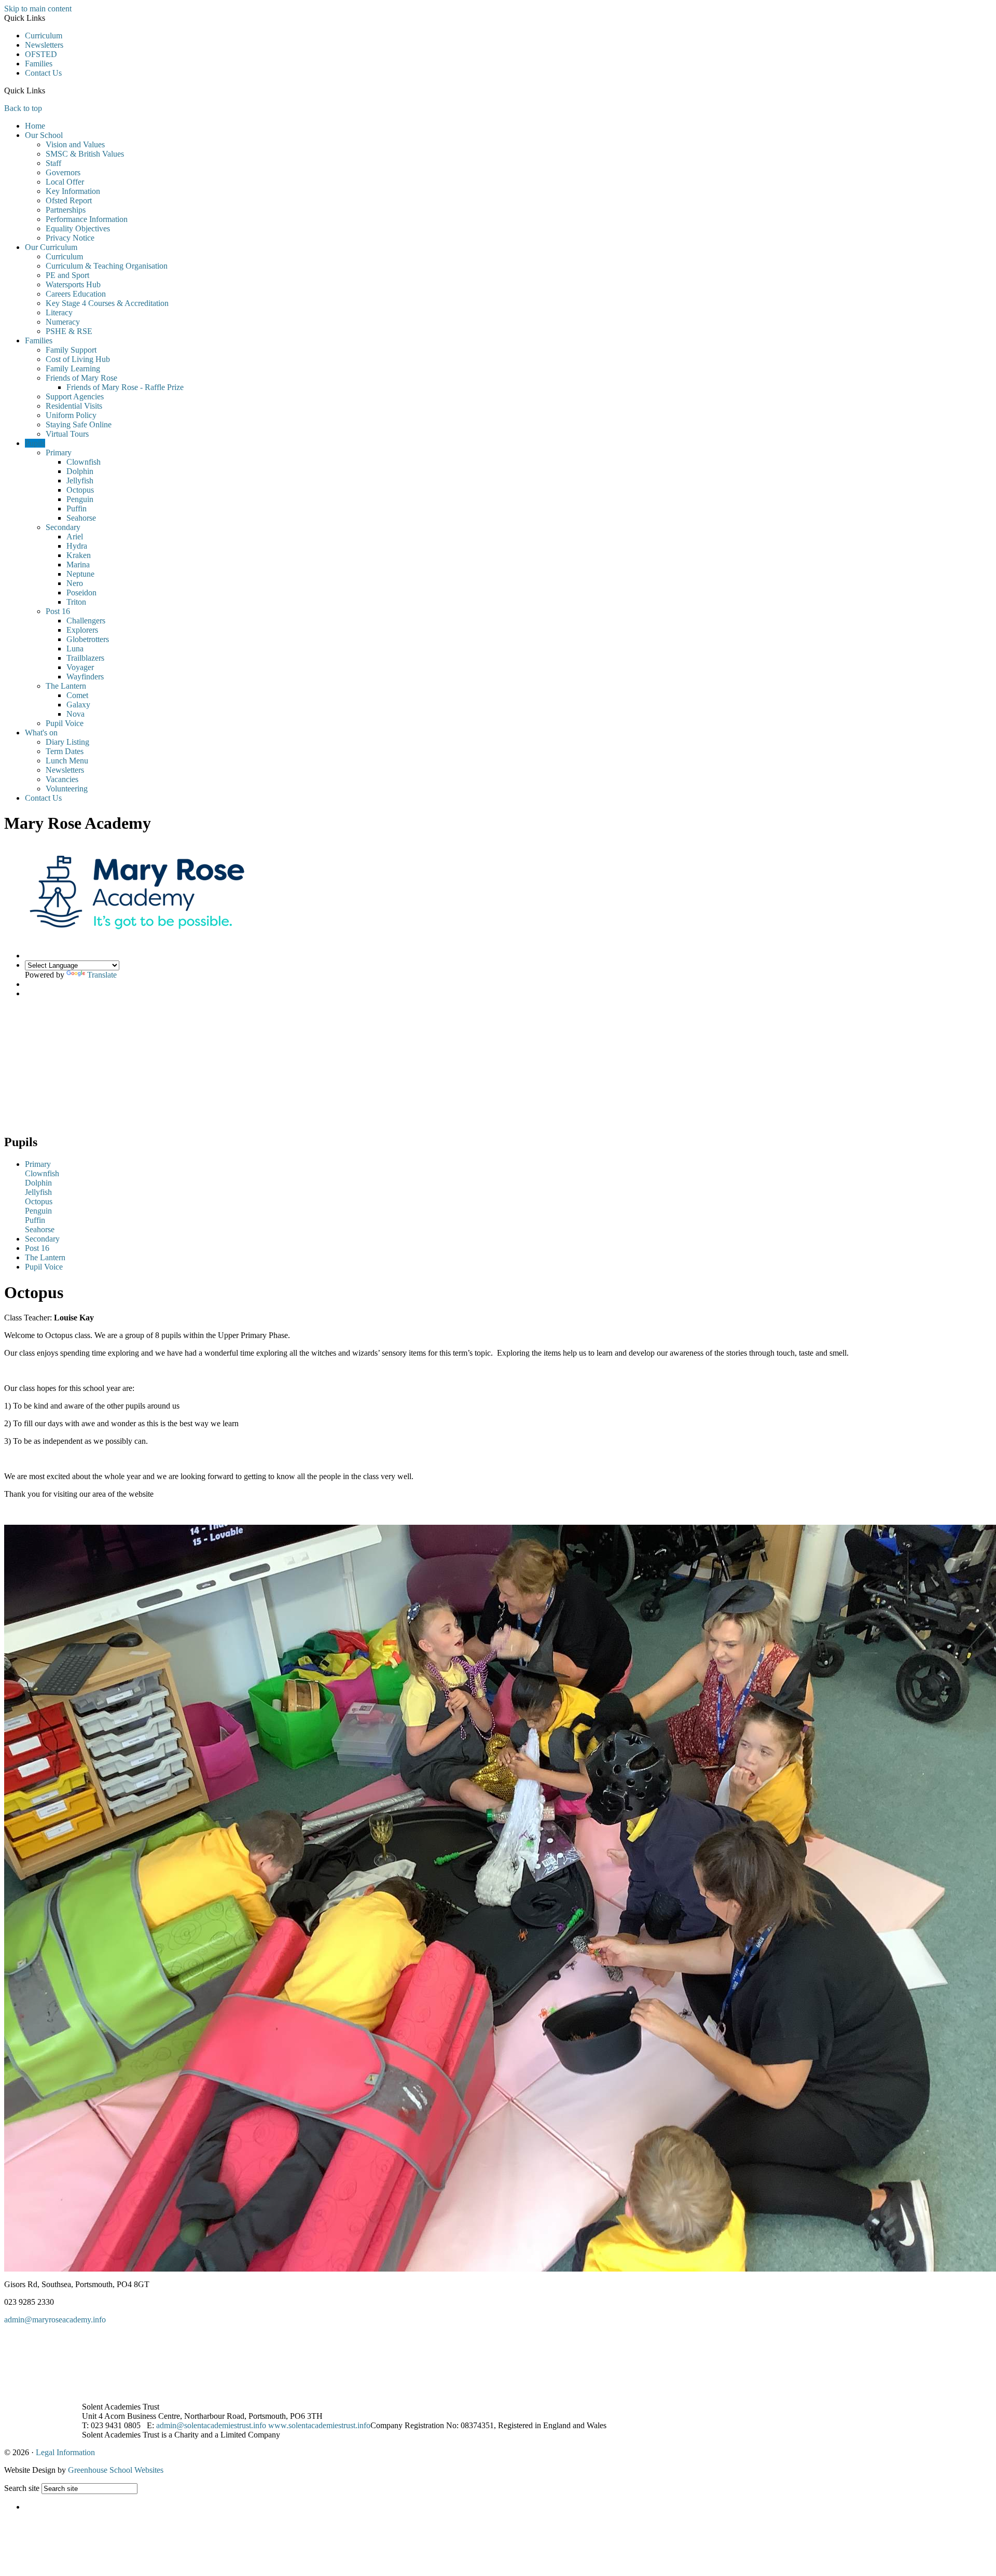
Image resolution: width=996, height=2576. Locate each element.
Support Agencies (75, 396)
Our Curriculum (51, 247)
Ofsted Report (69, 200)
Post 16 (58, 611)
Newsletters (44, 45)
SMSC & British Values (85, 154)
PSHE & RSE (69, 331)
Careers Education (76, 294)
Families (39, 64)
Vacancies (62, 779)
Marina (78, 565)
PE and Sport (67, 275)
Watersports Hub (73, 284)
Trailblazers (85, 658)
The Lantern (66, 686)
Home (35, 126)
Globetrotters (88, 639)
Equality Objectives (78, 228)
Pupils (35, 443)
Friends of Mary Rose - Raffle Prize (125, 387)
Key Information (73, 191)
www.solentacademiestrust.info (319, 2425)
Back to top (23, 108)
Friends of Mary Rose (81, 378)
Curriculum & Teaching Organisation (107, 266)
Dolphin (80, 471)
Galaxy (78, 705)
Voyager (80, 667)
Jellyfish (80, 481)
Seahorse (81, 518)
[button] (49, 90)
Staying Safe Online (79, 424)
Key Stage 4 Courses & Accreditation (107, 303)
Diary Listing (67, 742)
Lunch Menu (67, 761)
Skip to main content (38, 9)
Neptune (80, 574)
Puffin (77, 509)
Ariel (75, 537)
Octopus (80, 490)
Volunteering (67, 789)
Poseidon (81, 593)
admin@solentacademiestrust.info (211, 2425)
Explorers (82, 630)
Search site (22, 2488)
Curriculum (44, 36)
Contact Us (43, 73)
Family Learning (73, 368)
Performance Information (87, 219)
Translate (102, 975)
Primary (59, 452)
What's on (41, 733)
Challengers (86, 621)
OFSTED (41, 54)
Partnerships (66, 210)
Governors (63, 172)
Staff (53, 163)
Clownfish (84, 462)
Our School (44, 135)
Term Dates (65, 751)
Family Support (71, 350)
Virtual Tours (67, 434)
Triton (76, 602)
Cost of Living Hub (78, 359)
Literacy (59, 312)
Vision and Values (75, 144)
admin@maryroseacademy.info (55, 2320)
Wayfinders (85, 677)
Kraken (79, 555)
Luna (75, 649)
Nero (75, 583)
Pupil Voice (65, 723)
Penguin (80, 499)
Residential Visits (74, 406)
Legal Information (65, 2452)
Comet (77, 695)
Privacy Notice (70, 238)
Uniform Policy (71, 415)
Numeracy (63, 322)
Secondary (63, 527)
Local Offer (65, 182)
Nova (75, 714)
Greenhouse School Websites (116, 2470)
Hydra (77, 546)
